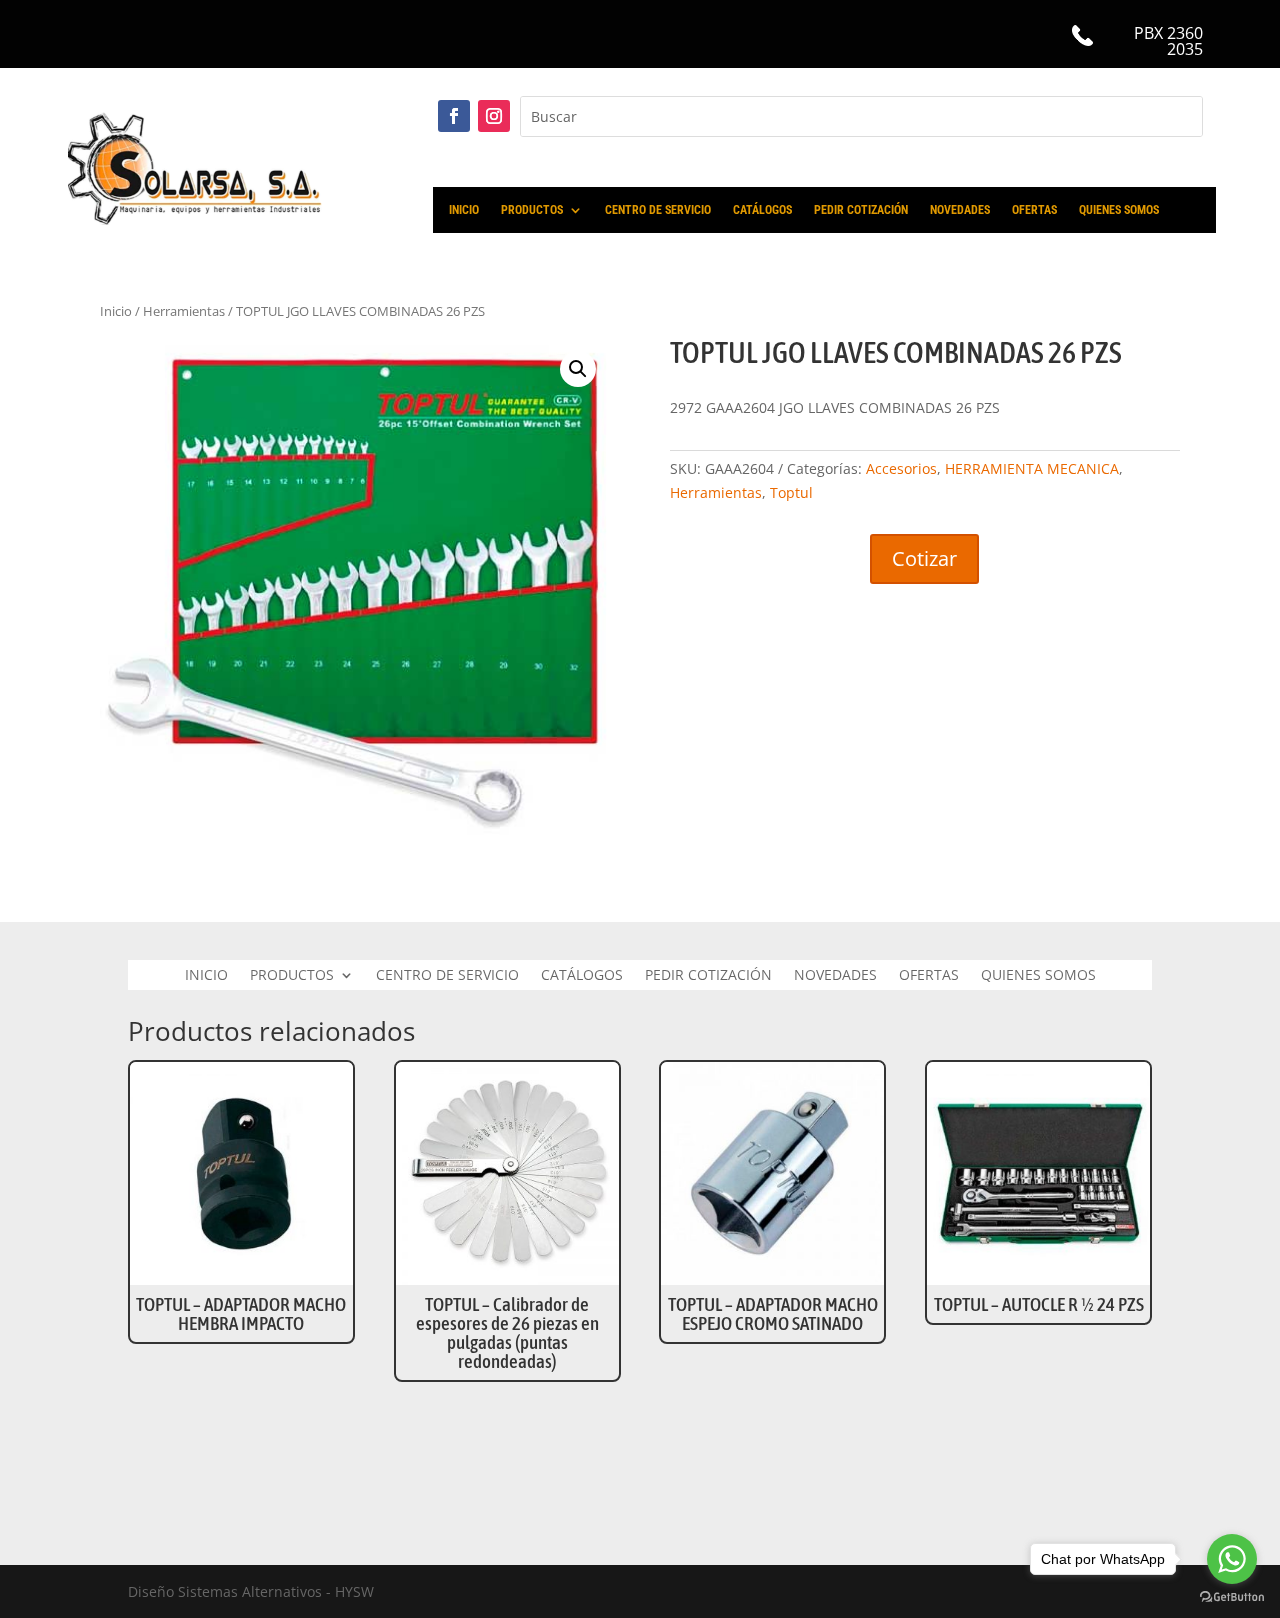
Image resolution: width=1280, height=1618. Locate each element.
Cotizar (924, 558)
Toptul (791, 492)
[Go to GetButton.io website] (1232, 1597)
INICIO (464, 210)
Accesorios (901, 468)
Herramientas (184, 311)
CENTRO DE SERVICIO (658, 210)
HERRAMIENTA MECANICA (1032, 468)
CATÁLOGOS (762, 210)
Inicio (116, 311)
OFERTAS (1034, 210)
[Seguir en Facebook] (454, 116)
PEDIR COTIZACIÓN (861, 210)
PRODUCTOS (532, 210)
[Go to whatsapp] (1232, 1559)
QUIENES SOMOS (1119, 210)
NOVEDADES (960, 210)
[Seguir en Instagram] (494, 116)
